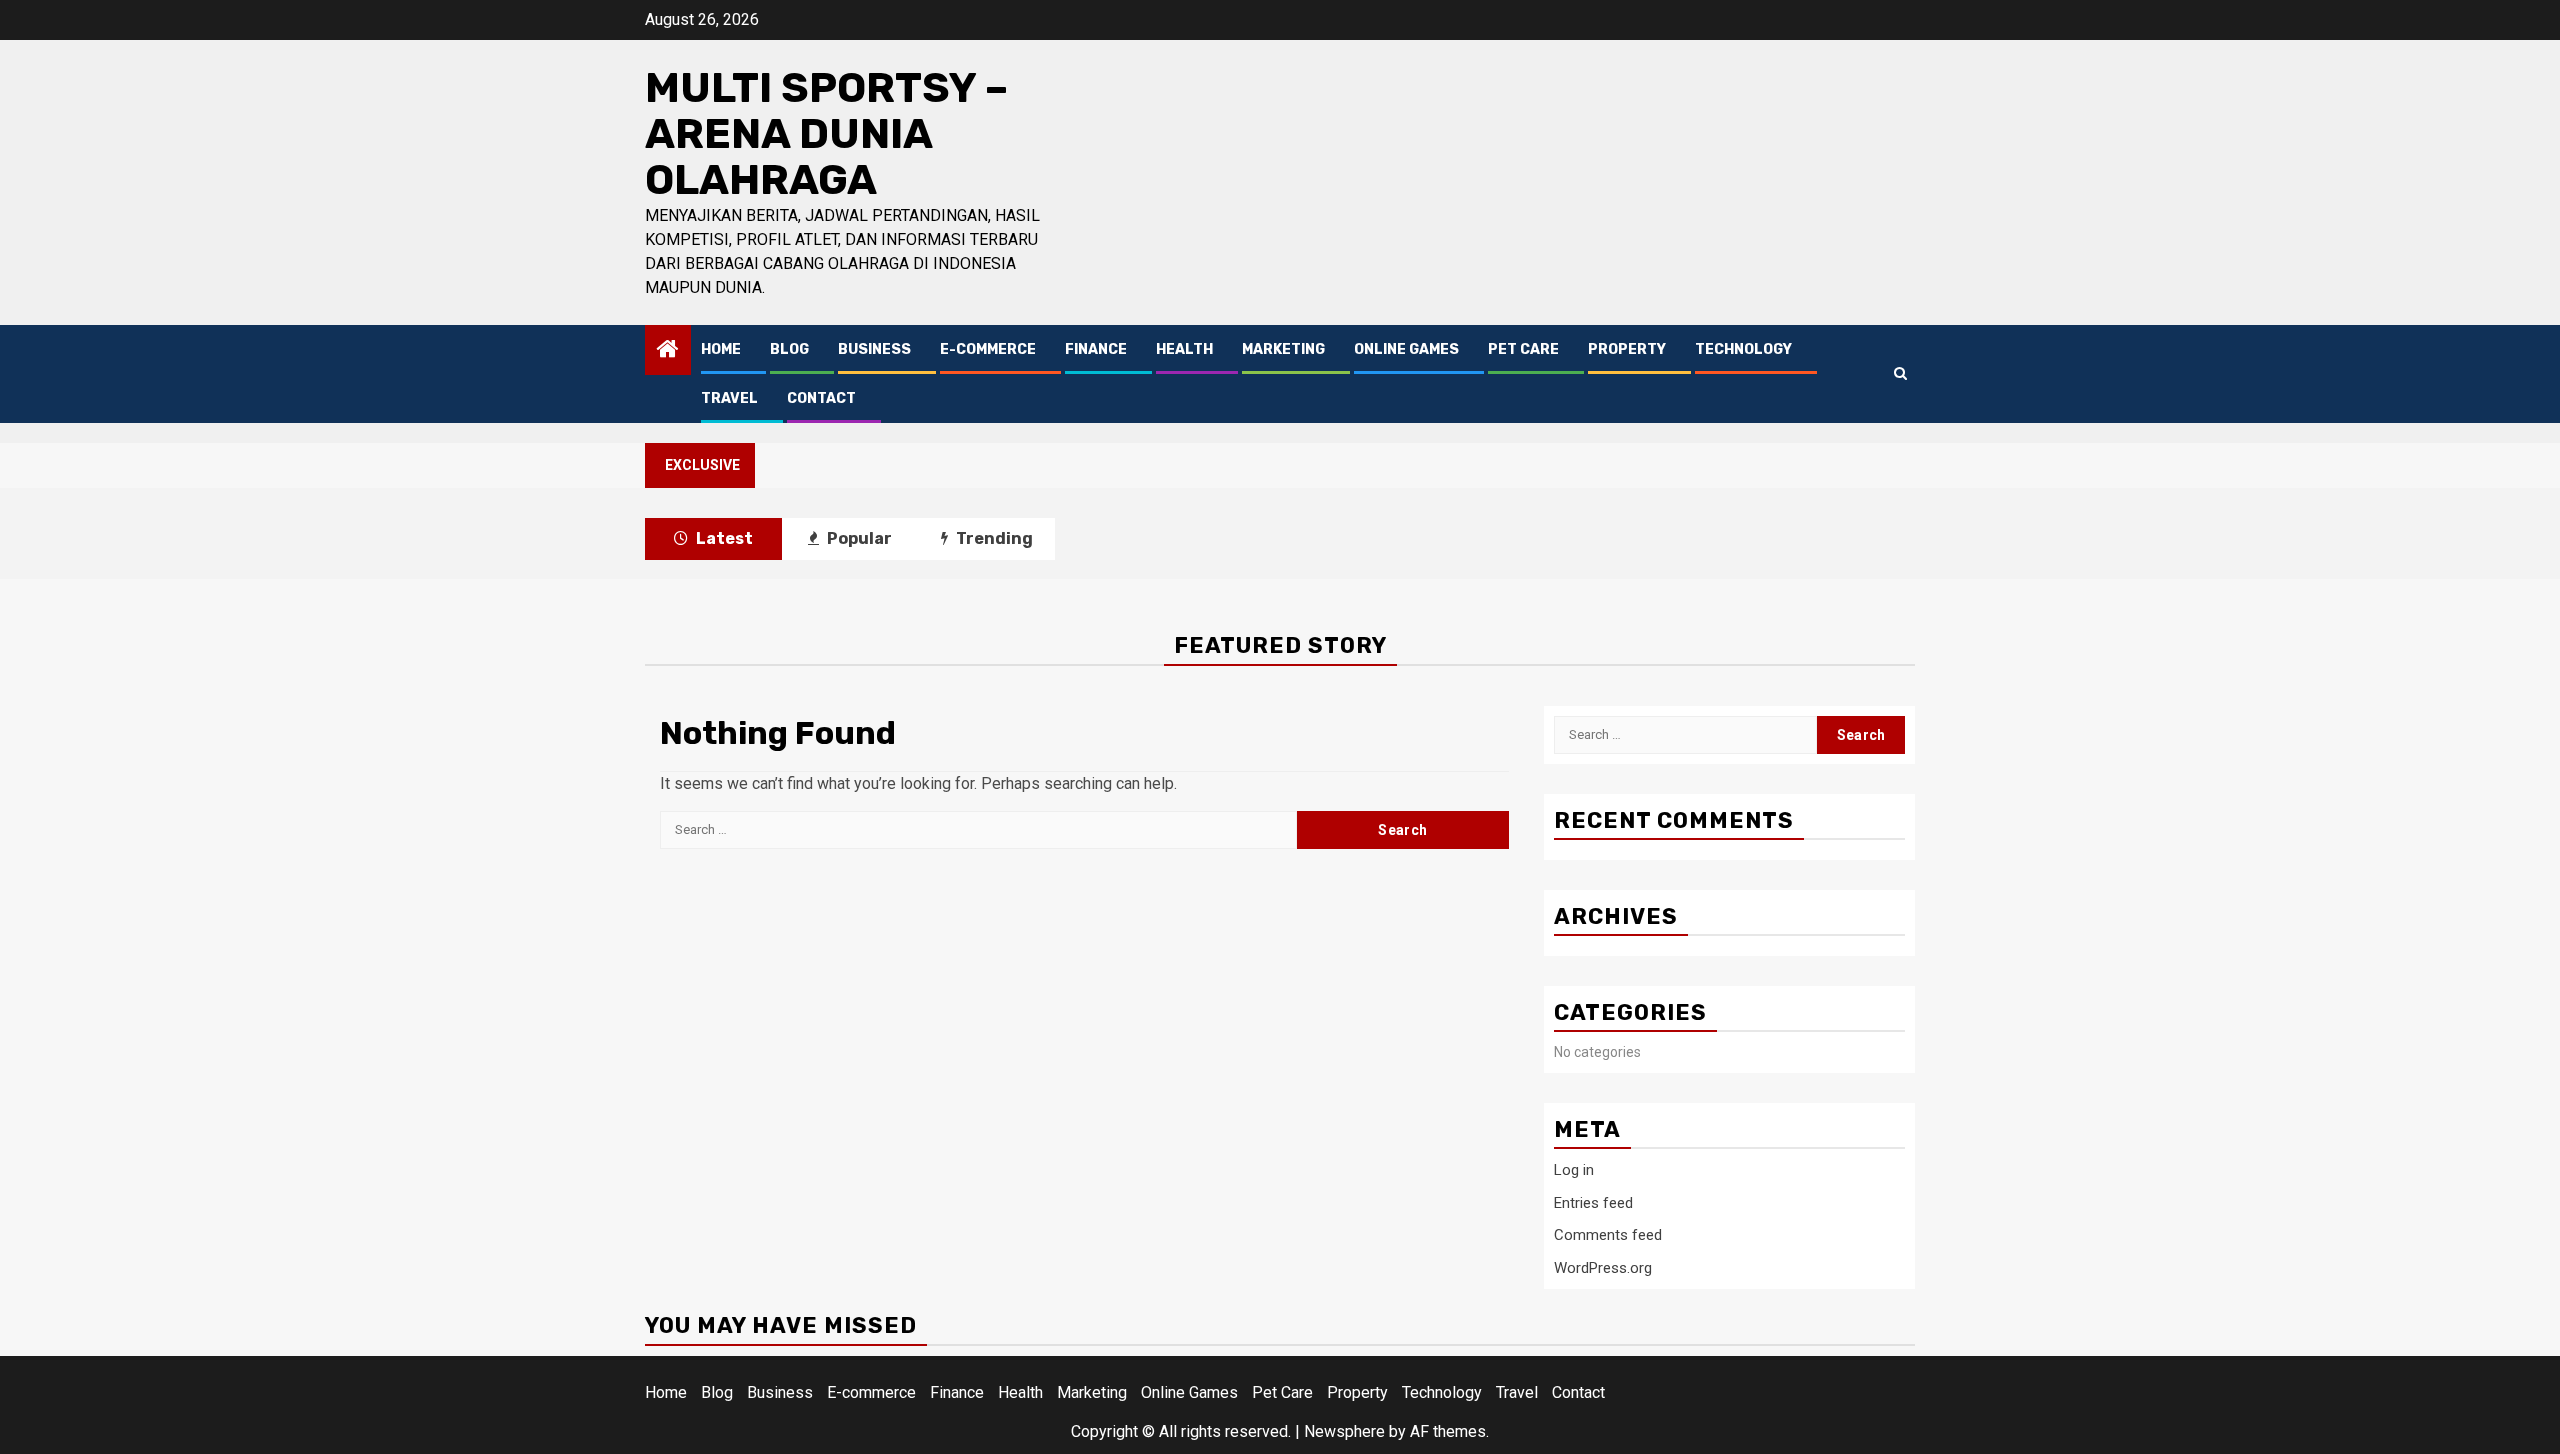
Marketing (1283, 349)
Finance (1096, 349)
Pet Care (1523, 349)
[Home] (668, 351)
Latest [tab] (723, 538)
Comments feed (1608, 1235)
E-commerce (988, 349)
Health (1184, 349)
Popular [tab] (858, 538)
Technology (1743, 349)
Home (721, 349)
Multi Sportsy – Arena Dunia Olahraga (826, 134)
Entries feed (1593, 1203)
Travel (729, 398)
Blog (789, 349)
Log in (1574, 1170)
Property (1627, 349)
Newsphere (1344, 1431)
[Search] (1900, 373)
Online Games (1406, 349)
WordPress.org (1603, 1268)
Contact (821, 398)
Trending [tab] (993, 538)
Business (874, 349)
